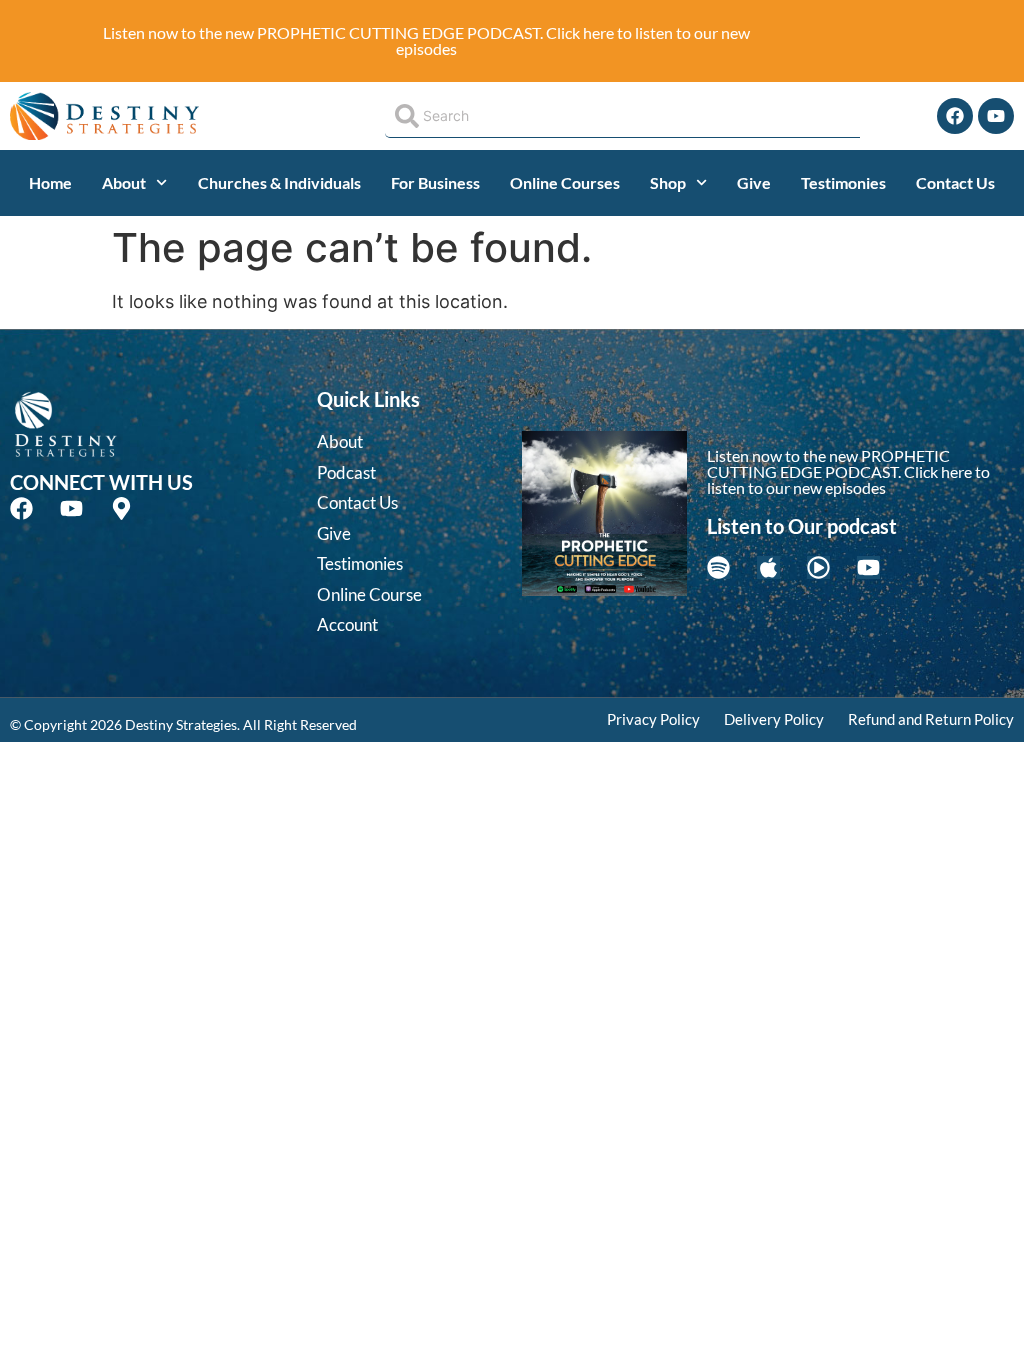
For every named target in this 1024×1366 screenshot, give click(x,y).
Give (754, 182)
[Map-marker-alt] (121, 508)
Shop (668, 182)
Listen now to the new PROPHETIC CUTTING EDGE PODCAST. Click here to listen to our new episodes (426, 40)
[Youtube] (996, 116)
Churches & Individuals (279, 182)
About (124, 182)
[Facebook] (955, 116)
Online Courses (565, 182)
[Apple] (768, 567)
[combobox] (623, 116)
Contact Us (955, 182)
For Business (435, 182)
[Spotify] (718, 567)
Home (50, 182)
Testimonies (843, 182)
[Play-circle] (818, 567)
